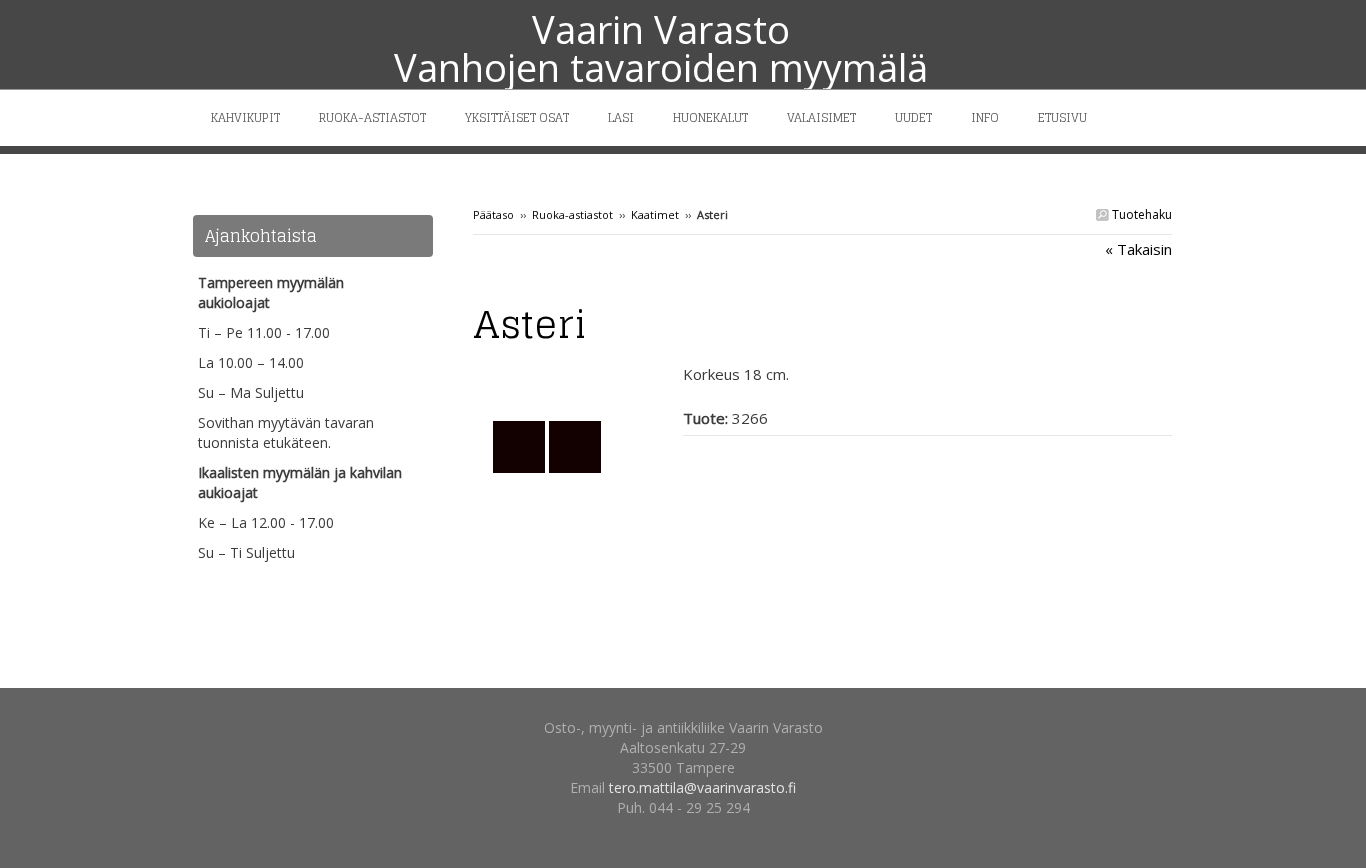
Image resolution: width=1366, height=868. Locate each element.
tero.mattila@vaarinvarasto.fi (702, 787)
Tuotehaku (1140, 214)
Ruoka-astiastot (572, 214)
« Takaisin (1138, 249)
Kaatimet (655, 214)
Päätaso (493, 214)
